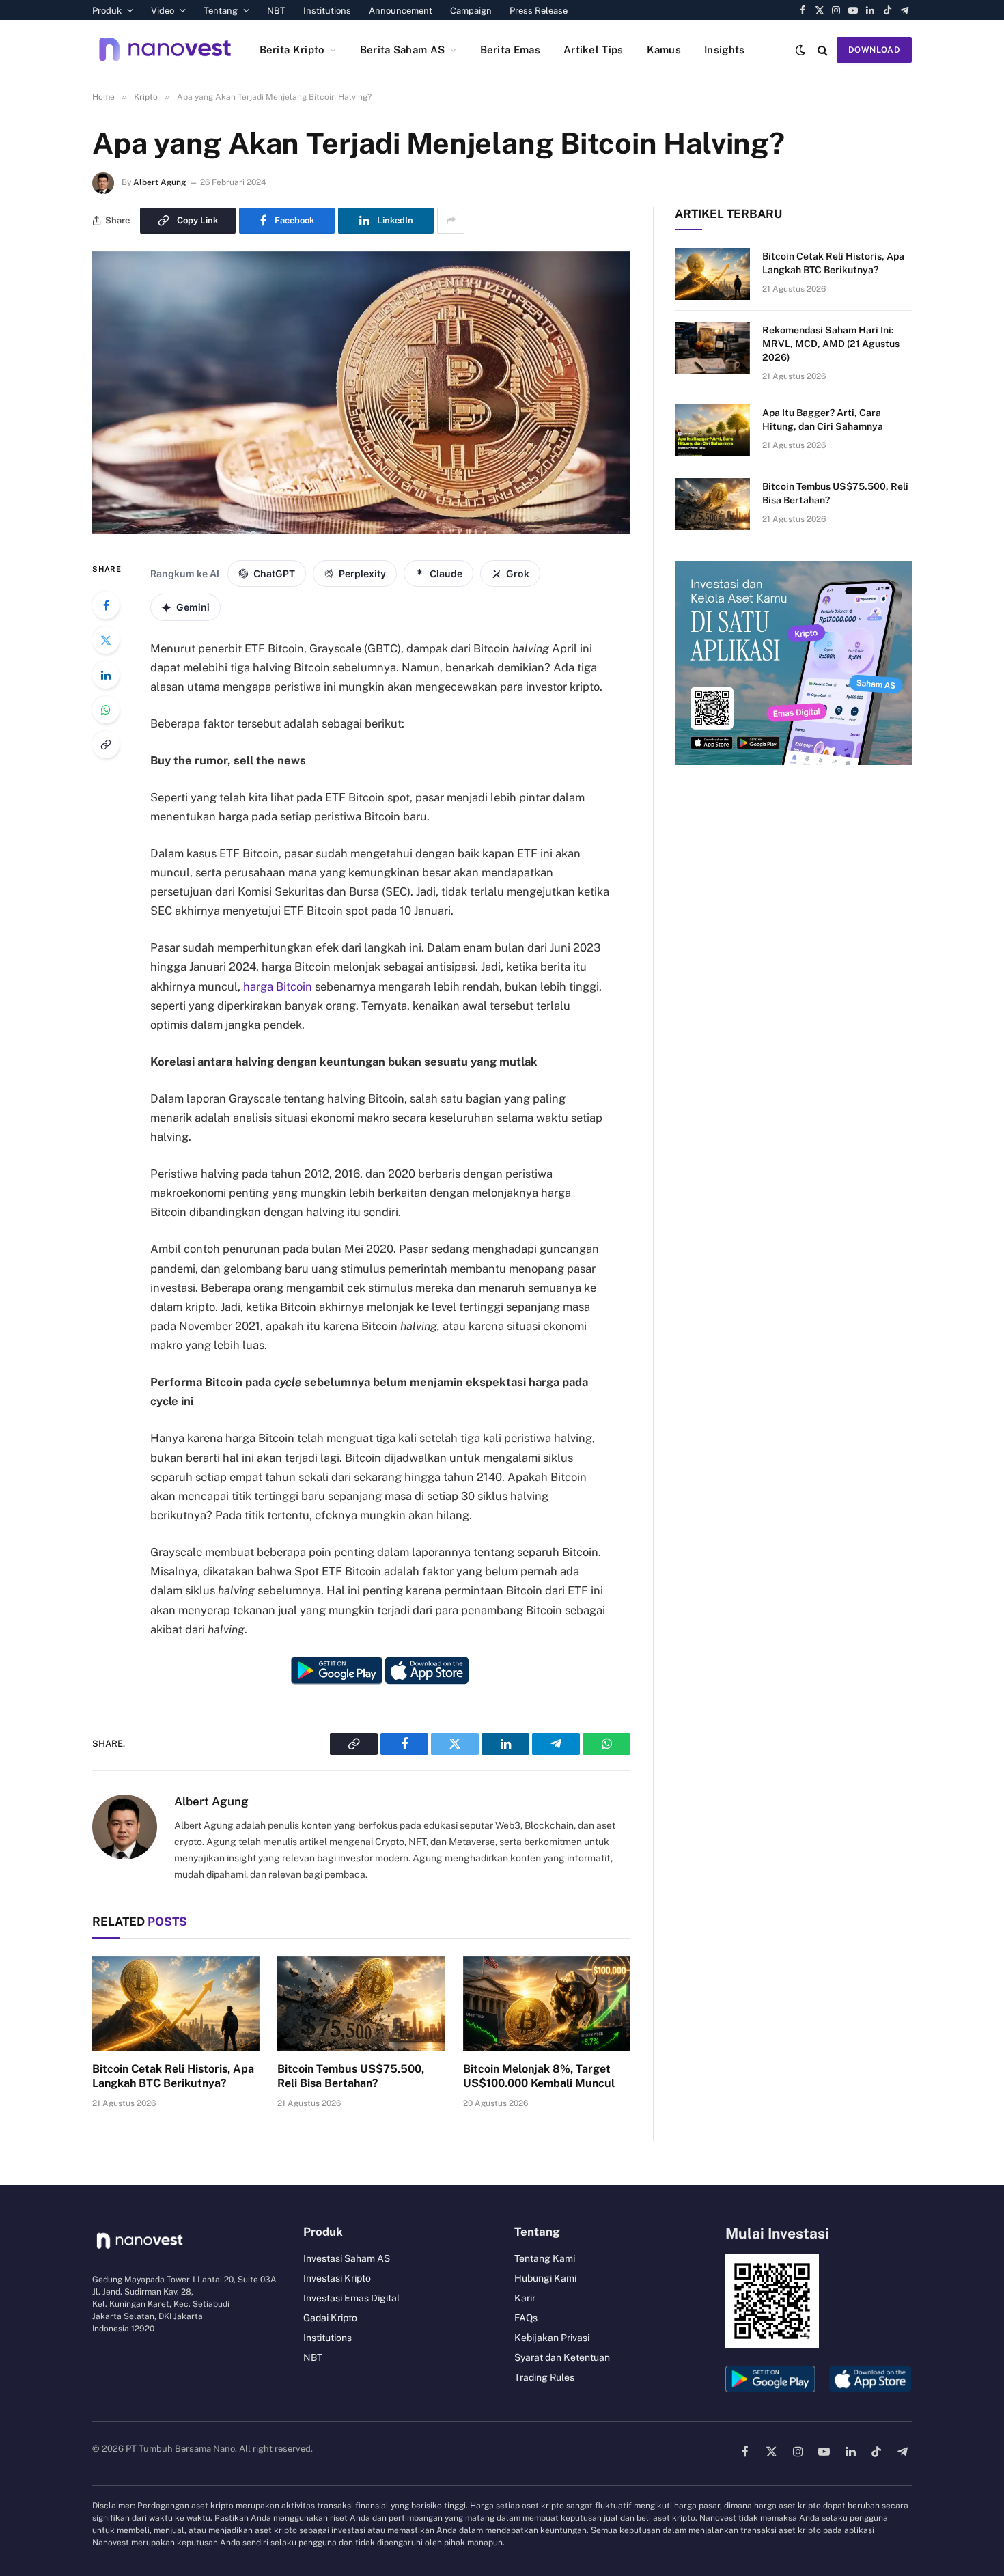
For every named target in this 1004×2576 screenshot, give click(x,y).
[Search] (823, 50)
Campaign (471, 11)
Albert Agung (159, 182)
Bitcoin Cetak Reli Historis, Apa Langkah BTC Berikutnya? (173, 2076)
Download (874, 50)
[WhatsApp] (106, 710)
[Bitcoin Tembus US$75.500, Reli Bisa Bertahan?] (361, 2004)
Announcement (401, 11)
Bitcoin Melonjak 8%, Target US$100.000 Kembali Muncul (539, 2076)
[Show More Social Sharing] (451, 221)
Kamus (664, 50)
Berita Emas (510, 50)
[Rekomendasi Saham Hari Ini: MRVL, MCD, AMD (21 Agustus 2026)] (712, 348)
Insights (724, 50)
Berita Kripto (292, 50)
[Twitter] (106, 640)
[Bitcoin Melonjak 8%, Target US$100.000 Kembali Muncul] (547, 2004)
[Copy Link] (106, 745)
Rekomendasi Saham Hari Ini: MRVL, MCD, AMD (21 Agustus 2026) (831, 344)
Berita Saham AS (403, 50)
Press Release (539, 11)
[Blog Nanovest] (165, 50)
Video (163, 11)
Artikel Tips (594, 50)
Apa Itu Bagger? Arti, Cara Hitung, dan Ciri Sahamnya (823, 419)
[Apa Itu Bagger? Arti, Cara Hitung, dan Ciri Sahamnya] (712, 430)
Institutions (327, 11)
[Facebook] (106, 605)
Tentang (221, 11)
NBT (276, 11)
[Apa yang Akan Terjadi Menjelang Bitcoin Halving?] (361, 531)
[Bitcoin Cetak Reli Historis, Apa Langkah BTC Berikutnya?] (176, 2004)
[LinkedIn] (106, 675)
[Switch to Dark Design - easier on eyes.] (800, 50)
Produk (107, 11)
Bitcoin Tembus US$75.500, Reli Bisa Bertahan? (351, 2076)
